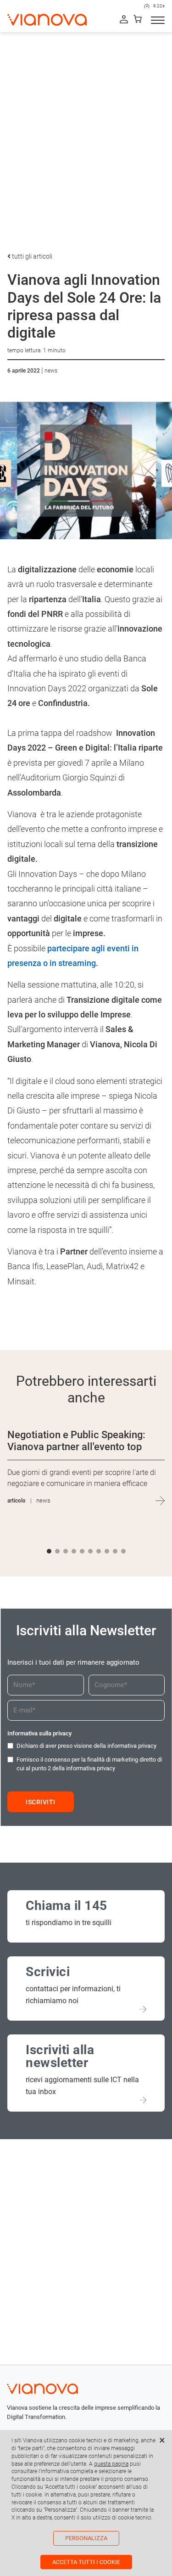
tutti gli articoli (31, 256)
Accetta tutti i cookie (86, 2562)
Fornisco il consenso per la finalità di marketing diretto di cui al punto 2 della (89, 1764)
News (51, 371)
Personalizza (86, 2538)
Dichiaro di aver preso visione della (86, 1746)
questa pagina (111, 2464)
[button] (49, 1551)
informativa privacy (132, 1746)
